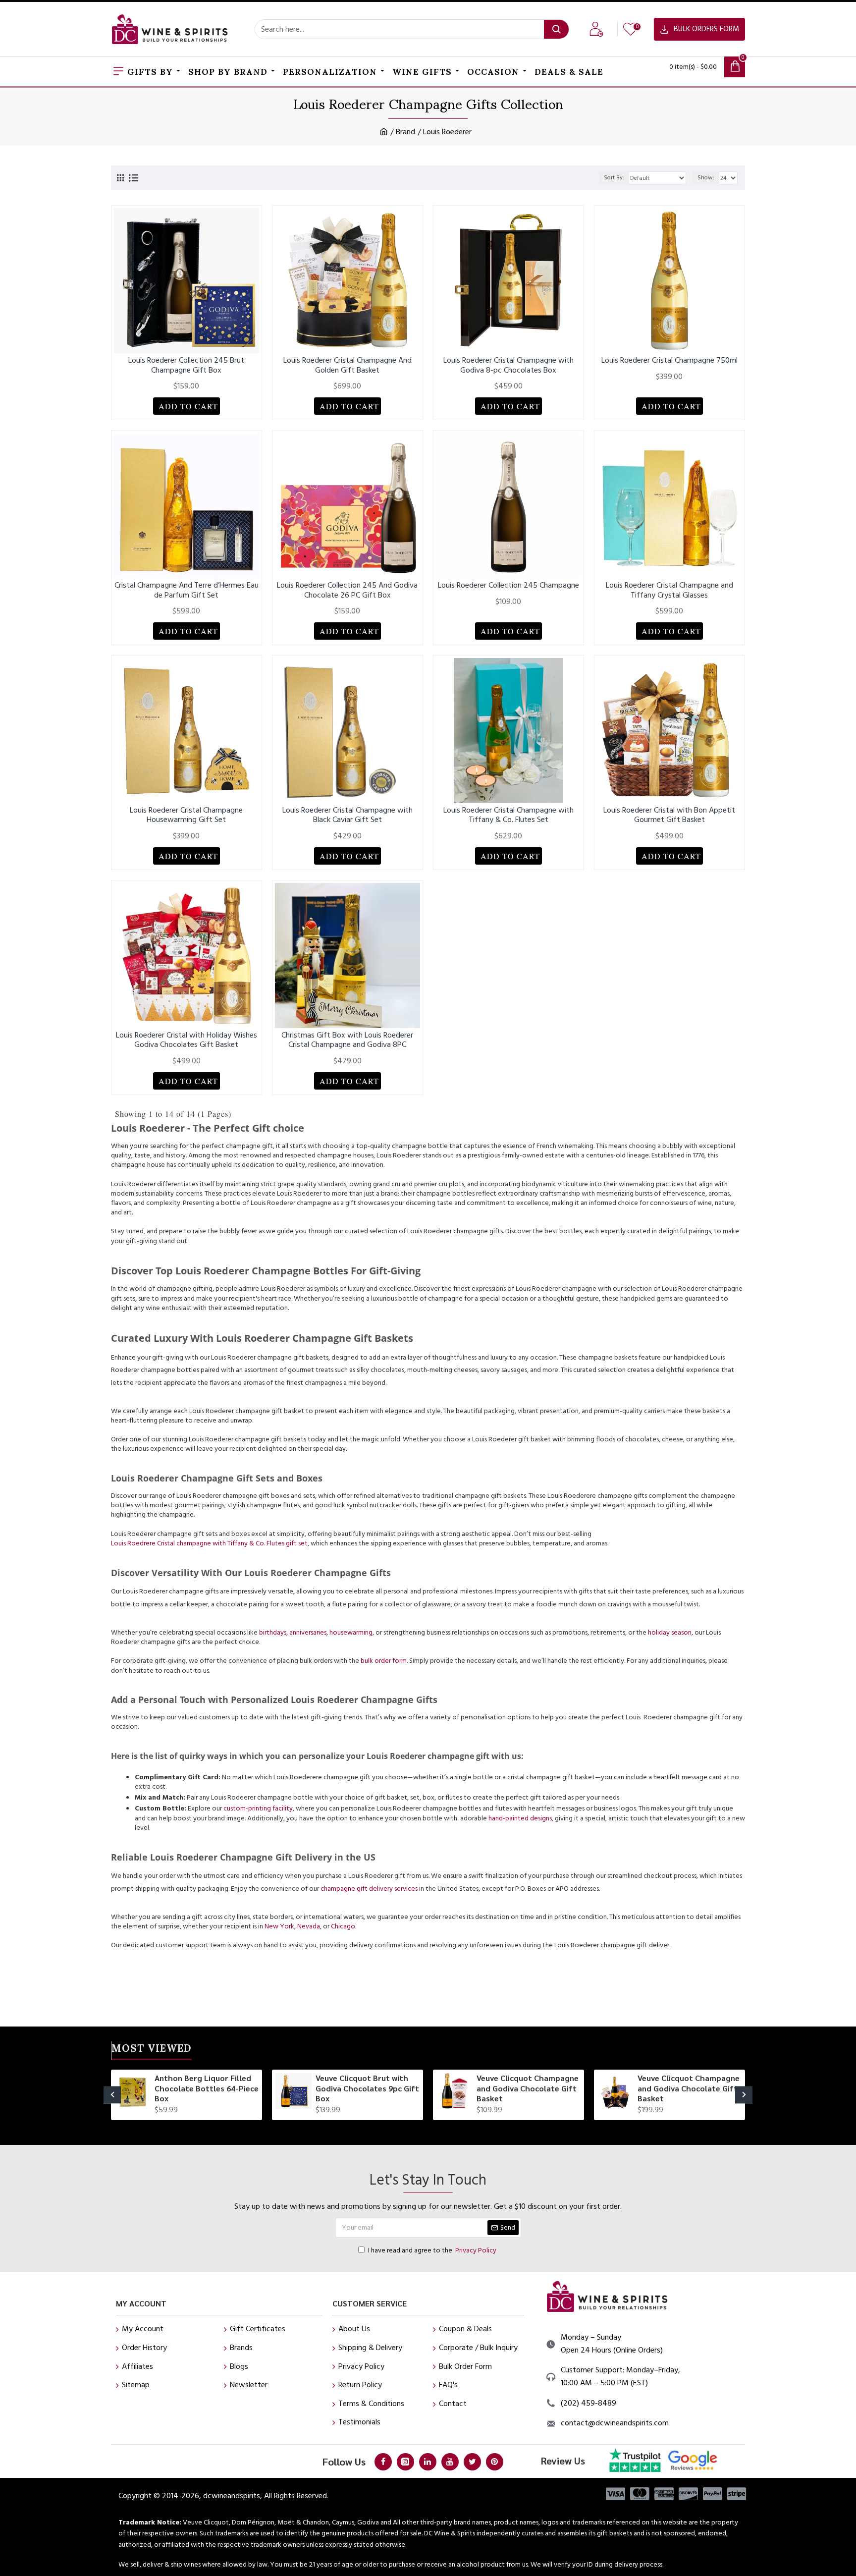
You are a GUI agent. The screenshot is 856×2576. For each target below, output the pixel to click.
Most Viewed (152, 2050)
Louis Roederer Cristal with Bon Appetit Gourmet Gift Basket (669, 815)
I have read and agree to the (432, 2250)
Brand (405, 132)
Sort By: (614, 178)
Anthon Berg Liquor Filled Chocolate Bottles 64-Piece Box (207, 2088)
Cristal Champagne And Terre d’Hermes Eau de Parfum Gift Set (187, 590)
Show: (706, 178)
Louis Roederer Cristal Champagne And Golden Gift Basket (348, 365)
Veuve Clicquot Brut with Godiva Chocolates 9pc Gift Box (367, 2088)
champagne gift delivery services (369, 1889)
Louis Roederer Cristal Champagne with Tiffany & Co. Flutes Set (508, 815)
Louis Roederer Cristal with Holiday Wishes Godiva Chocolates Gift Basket (187, 1040)
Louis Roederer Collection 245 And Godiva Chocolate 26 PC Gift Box (347, 590)
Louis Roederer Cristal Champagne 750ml (669, 360)
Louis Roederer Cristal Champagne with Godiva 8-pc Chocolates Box (508, 365)
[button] (112, 2095)
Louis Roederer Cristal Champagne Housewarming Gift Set (186, 815)
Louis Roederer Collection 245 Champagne (508, 585)
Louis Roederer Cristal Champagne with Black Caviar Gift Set (348, 815)
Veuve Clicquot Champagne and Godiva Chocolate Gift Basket (528, 2088)
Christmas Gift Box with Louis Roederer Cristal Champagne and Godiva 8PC (347, 1040)
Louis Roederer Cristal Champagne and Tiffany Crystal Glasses (669, 590)
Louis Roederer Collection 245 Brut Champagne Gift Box (186, 365)
